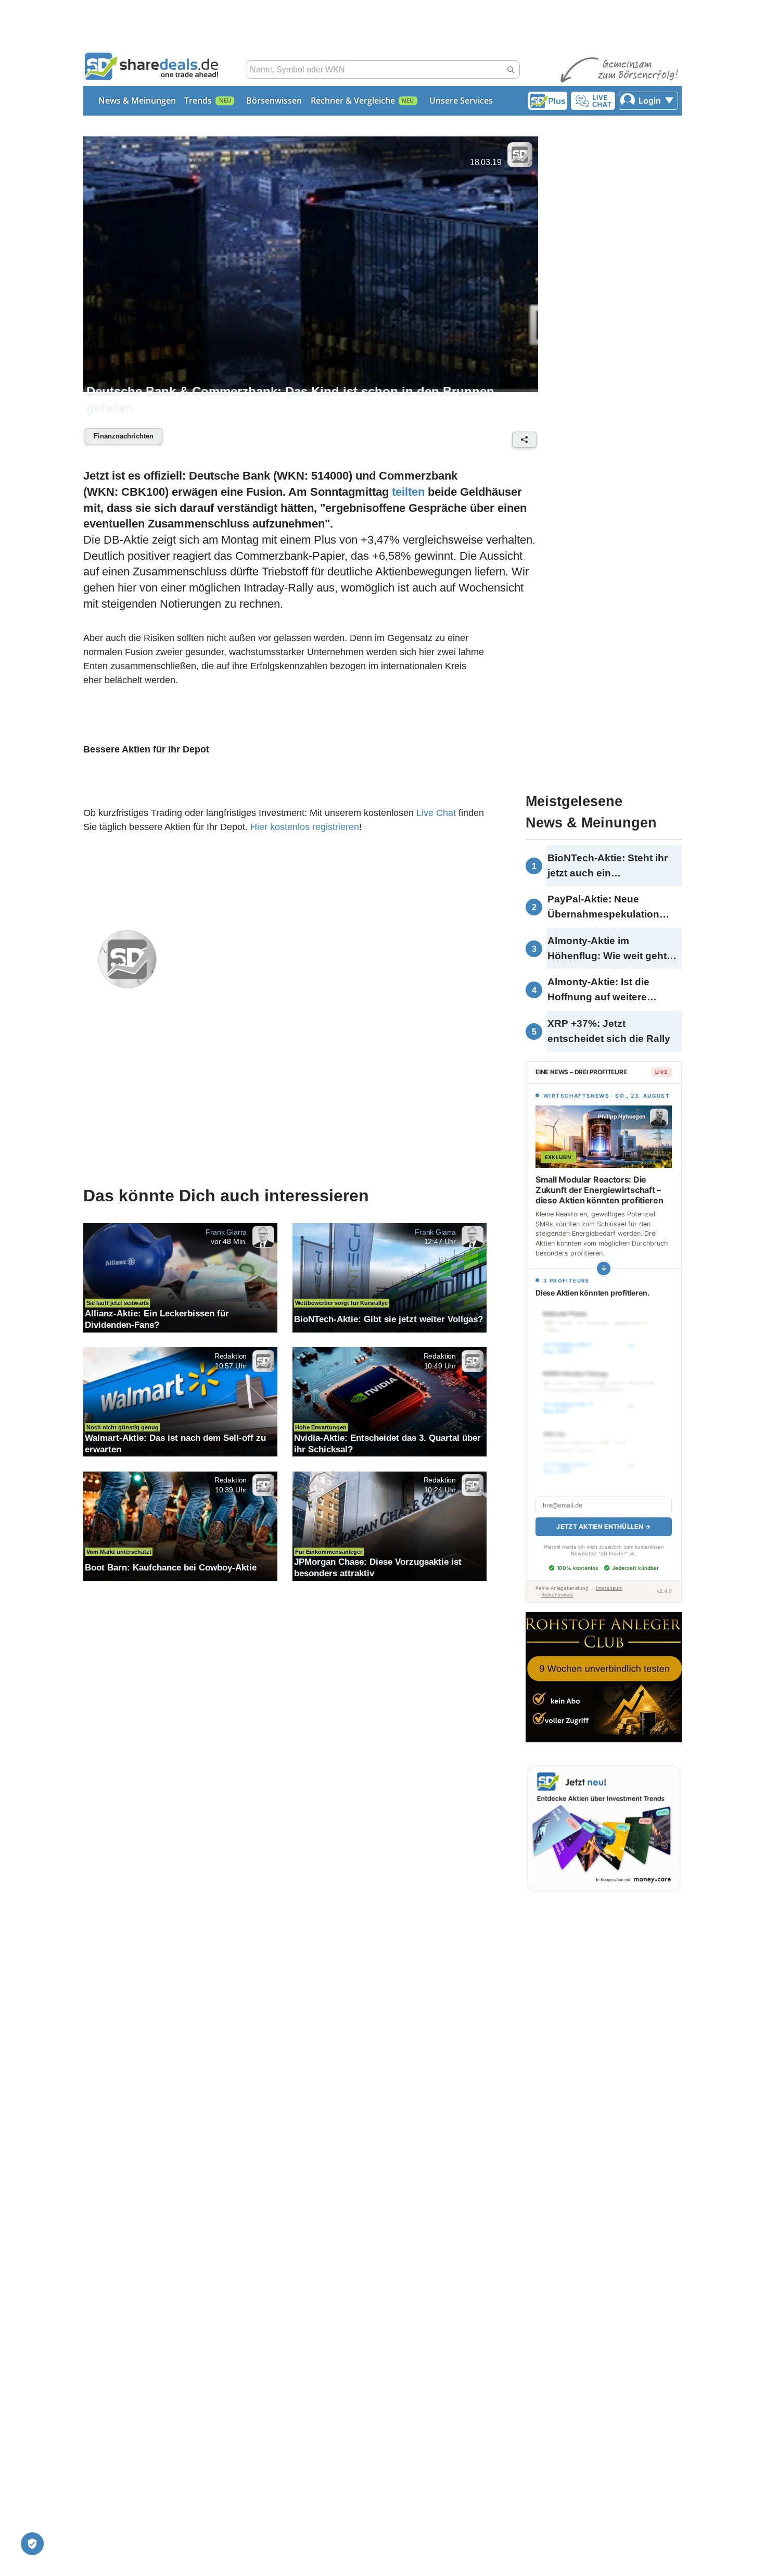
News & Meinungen (137, 100)
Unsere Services (461, 100)
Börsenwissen (274, 100)
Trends (198, 100)
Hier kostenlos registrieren (305, 827)
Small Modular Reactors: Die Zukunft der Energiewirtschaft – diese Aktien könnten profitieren (599, 1190)
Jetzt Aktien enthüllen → (603, 1526)
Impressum (609, 1588)
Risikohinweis (557, 1595)
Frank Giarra (226, 1232)
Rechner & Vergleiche (353, 100)
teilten (408, 492)
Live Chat (436, 813)
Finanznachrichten (124, 436)
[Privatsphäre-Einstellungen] (32, 2544)
